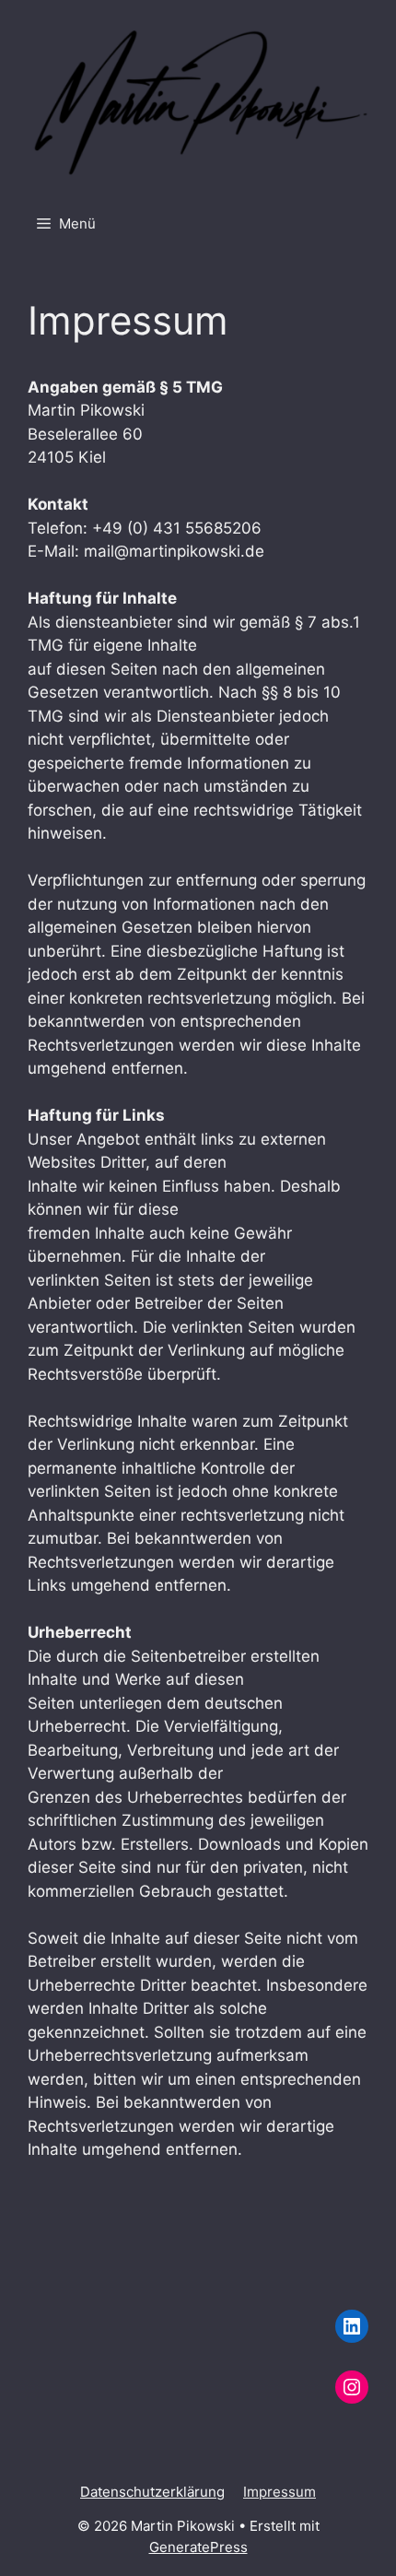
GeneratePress (198, 2547)
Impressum (280, 2492)
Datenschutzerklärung (152, 2492)
